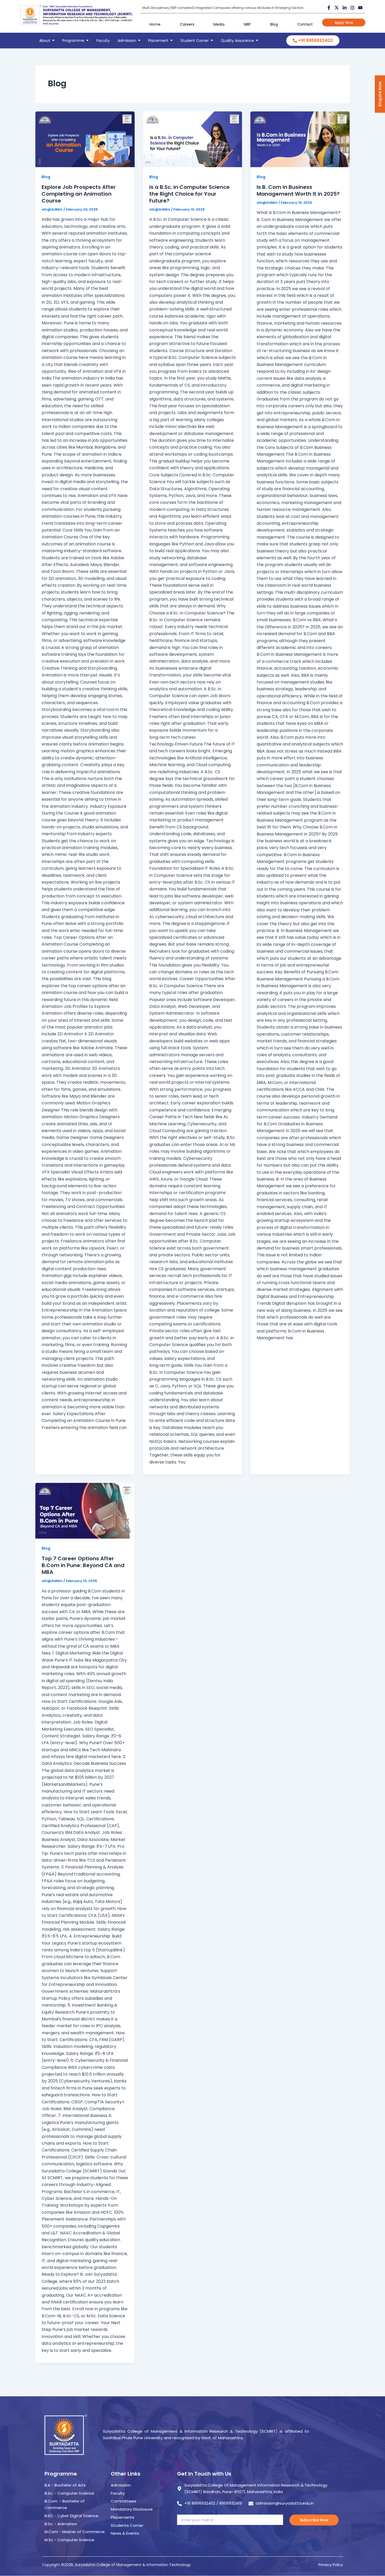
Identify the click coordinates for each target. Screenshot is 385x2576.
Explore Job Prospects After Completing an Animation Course (79, 194)
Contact (305, 24)
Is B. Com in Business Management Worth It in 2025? (298, 190)
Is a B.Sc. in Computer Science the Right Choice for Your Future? (189, 194)
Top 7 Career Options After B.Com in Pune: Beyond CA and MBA (83, 1565)
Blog (274, 24)
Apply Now (344, 22)
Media (219, 24)
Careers (187, 24)
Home (155, 24)
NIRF (247, 24)
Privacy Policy (331, 2565)
